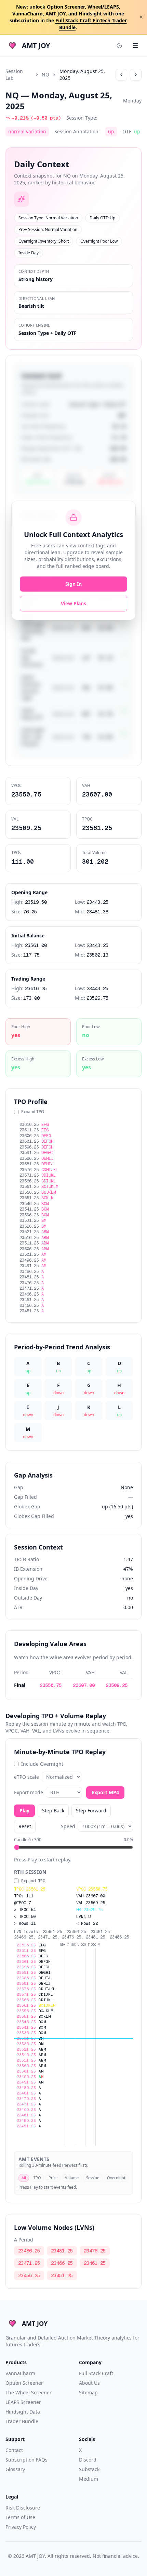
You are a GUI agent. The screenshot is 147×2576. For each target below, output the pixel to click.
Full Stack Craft (96, 2373)
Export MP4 (105, 1792)
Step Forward (91, 1811)
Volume (72, 2178)
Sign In (73, 584)
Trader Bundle (22, 2421)
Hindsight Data (23, 2412)
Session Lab (14, 75)
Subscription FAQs (26, 2460)
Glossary (15, 2469)
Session (93, 2178)
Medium (89, 2479)
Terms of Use (20, 2517)
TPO (37, 2178)
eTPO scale (26, 1777)
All (24, 2178)
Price (53, 2178)
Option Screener (24, 2383)
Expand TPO (33, 1112)
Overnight (116, 2178)
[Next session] (136, 75)
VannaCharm (20, 2373)
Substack (89, 2469)
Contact (14, 2450)
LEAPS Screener (23, 2402)
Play (24, 1811)
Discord (88, 2460)
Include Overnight (42, 1764)
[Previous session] (121, 75)
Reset (25, 1826)
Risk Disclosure (23, 2508)
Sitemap (88, 2392)
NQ (45, 75)
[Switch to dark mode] (119, 46)
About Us (89, 2383)
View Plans (73, 603)
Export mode (29, 1792)
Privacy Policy (21, 2527)
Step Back (53, 1811)
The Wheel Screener (29, 2392)
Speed (68, 1826)
